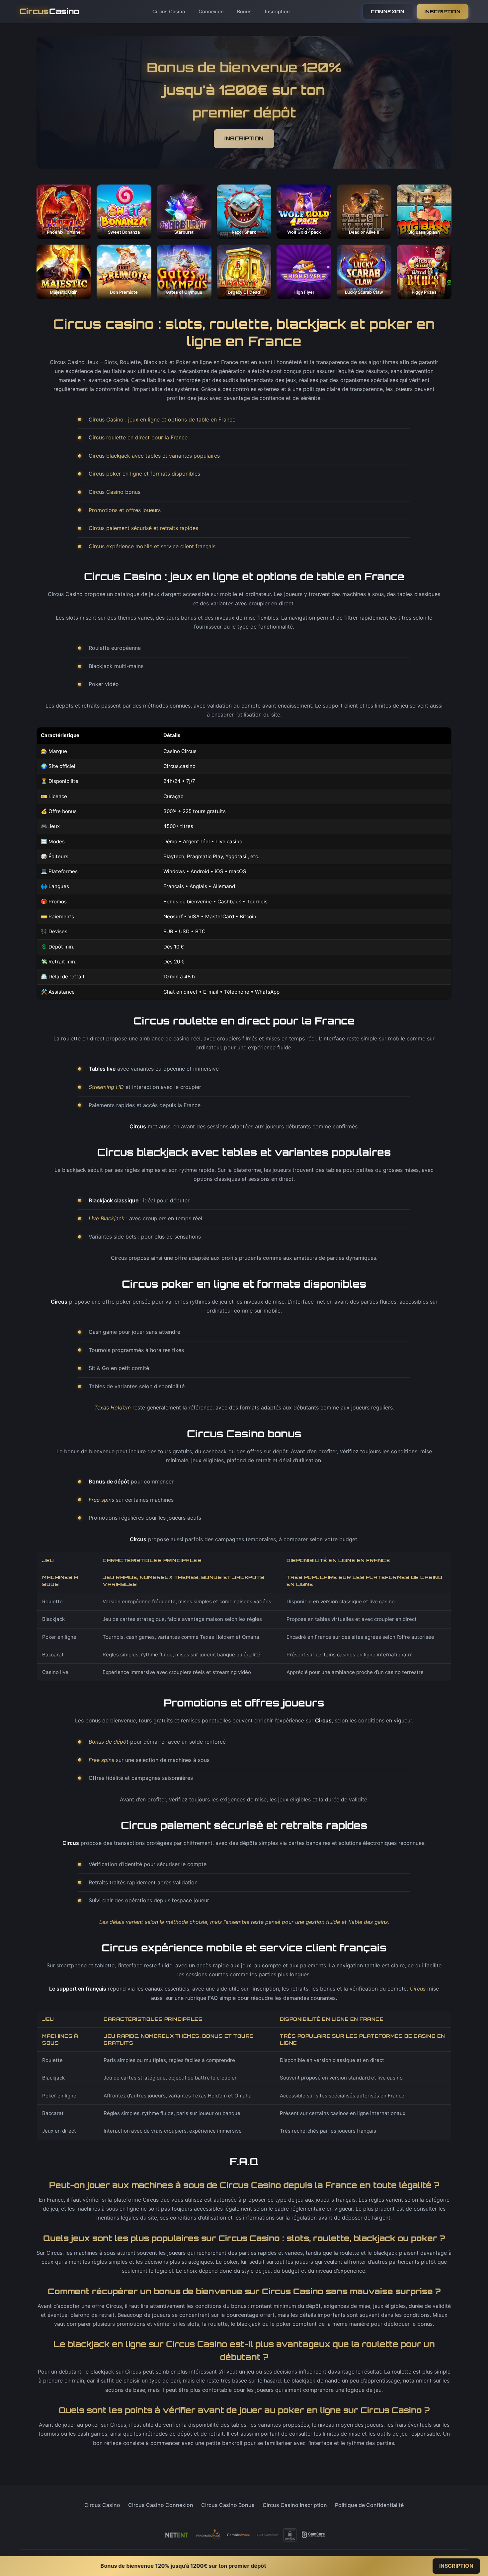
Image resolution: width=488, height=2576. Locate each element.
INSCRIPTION (443, 11)
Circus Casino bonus (115, 492)
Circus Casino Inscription (295, 2505)
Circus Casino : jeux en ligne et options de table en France (162, 419)
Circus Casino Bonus (228, 2505)
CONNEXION (388, 11)
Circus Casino (169, 11)
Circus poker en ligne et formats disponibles (144, 474)
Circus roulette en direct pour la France (138, 437)
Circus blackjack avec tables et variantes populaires (154, 456)
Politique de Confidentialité (369, 2505)
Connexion (211, 11)
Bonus (244, 11)
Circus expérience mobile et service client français (152, 546)
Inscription (277, 11)
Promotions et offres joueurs (125, 510)
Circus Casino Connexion (161, 2505)
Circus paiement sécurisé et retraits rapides (143, 528)
